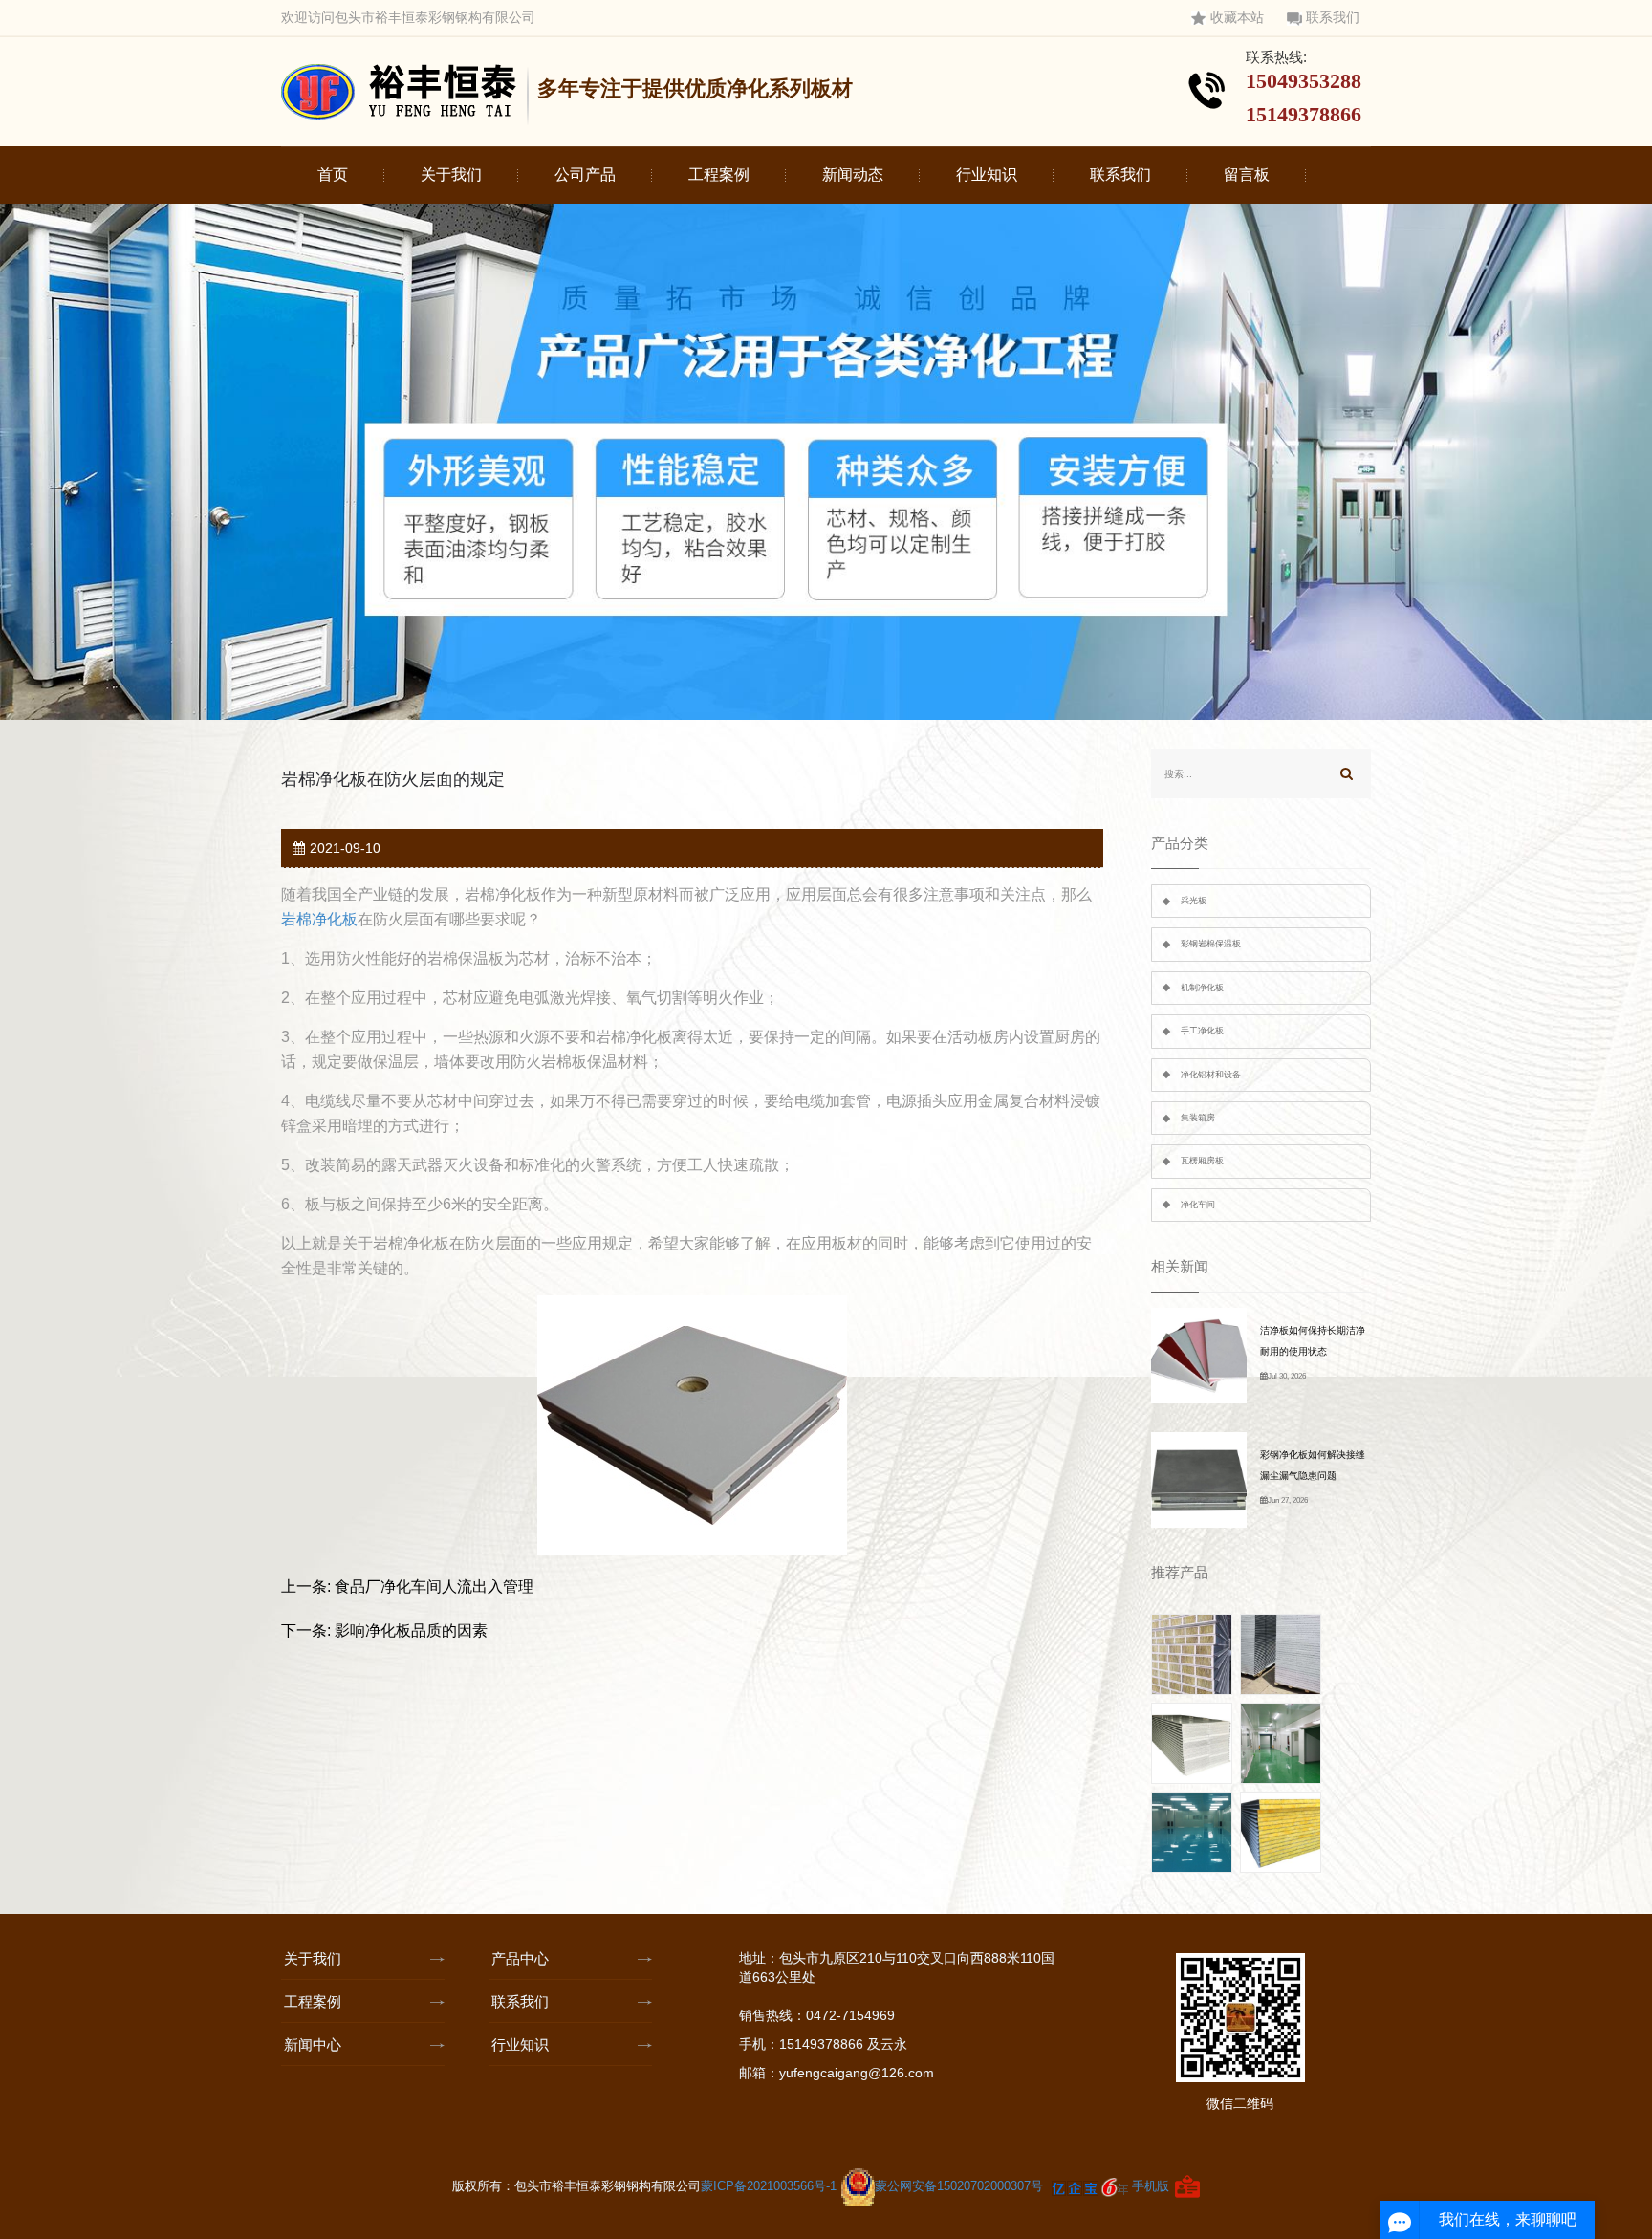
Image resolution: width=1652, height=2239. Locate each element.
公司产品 (585, 174)
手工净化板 (1202, 1031)
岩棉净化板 (319, 919)
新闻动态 (853, 174)
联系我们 (1333, 18)
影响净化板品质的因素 (411, 1630)
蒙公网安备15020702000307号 (959, 2186)
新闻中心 (313, 2044)
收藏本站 (1237, 18)
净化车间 (1198, 1205)
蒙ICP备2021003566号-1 (771, 2186)
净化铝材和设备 (1211, 1075)
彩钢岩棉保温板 (1211, 944)
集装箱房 (1198, 1118)
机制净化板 (1202, 988)
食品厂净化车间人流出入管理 (434, 1587)
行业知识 (987, 174)
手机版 (1151, 2186)
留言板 (1247, 174)
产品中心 (520, 1958)
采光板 (1194, 901)
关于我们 (451, 174)
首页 (333, 174)
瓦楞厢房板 (1202, 1161)
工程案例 (719, 174)
